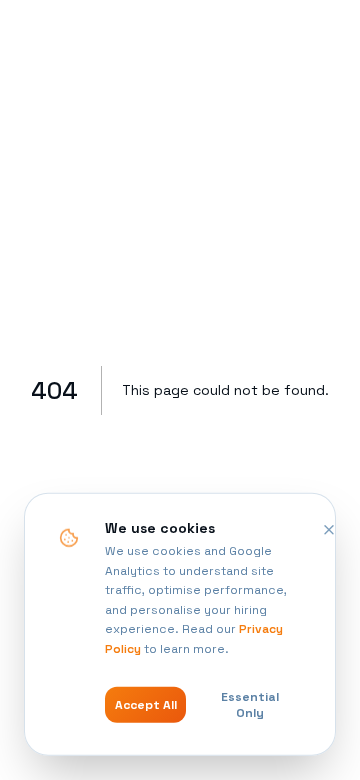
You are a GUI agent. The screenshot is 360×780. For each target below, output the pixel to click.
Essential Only (250, 705)
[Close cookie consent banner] (329, 530)
